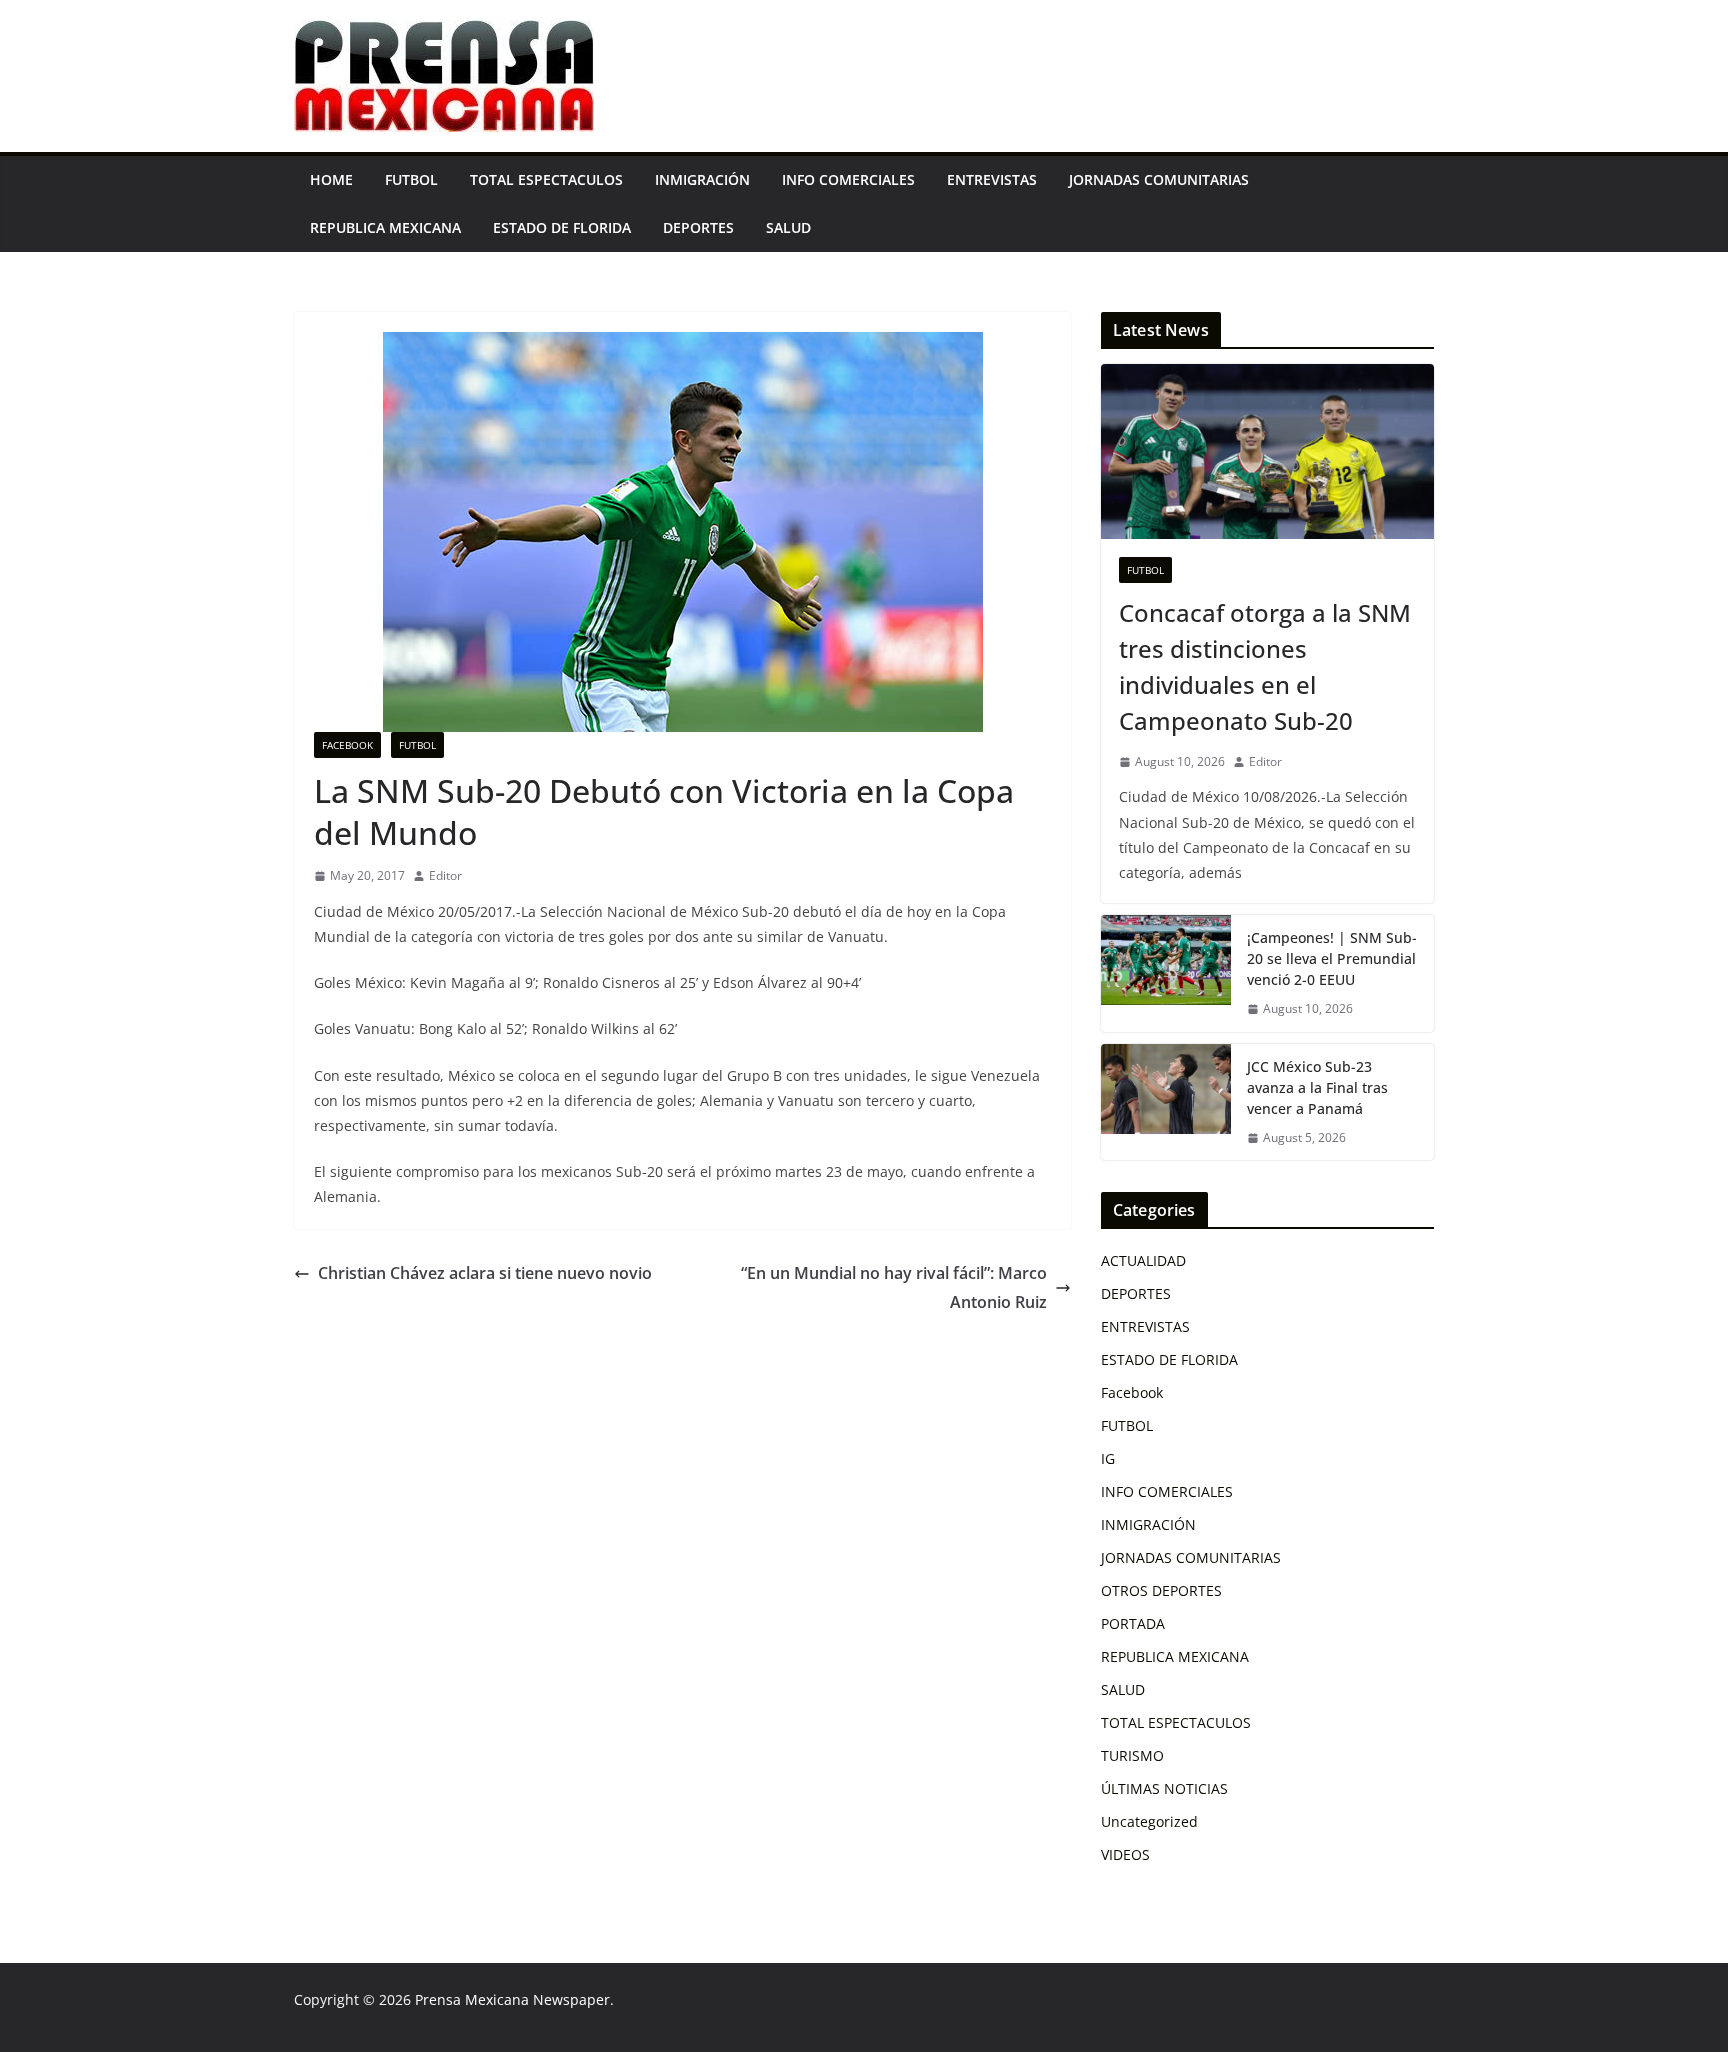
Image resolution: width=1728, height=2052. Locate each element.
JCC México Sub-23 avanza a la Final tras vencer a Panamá (1317, 1087)
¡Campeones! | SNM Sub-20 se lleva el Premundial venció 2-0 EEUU (1332, 958)
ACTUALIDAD (1143, 1260)
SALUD (788, 227)
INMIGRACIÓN (702, 179)
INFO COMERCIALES (848, 179)
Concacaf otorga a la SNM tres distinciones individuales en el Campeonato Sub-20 (1265, 666)
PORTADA (1133, 1623)
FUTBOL (411, 179)
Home (331, 179)
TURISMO (1132, 1755)
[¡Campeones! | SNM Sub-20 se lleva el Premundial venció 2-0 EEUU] (1166, 973)
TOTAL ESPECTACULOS (546, 179)
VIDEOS (1125, 1854)
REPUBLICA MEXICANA (385, 227)
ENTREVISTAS (992, 179)
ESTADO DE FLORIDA (562, 227)
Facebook (347, 745)
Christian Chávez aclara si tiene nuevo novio (485, 1273)
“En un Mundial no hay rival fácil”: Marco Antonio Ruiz (894, 1287)
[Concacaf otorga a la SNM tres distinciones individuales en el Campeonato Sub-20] (1267, 451)
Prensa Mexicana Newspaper (512, 1999)
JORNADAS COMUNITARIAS (1159, 179)
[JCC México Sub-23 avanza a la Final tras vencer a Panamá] (1166, 1102)
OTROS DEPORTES (1161, 1590)
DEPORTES (698, 227)
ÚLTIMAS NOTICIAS (1164, 1788)
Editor (445, 875)
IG (1108, 1458)
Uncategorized (1149, 1821)
